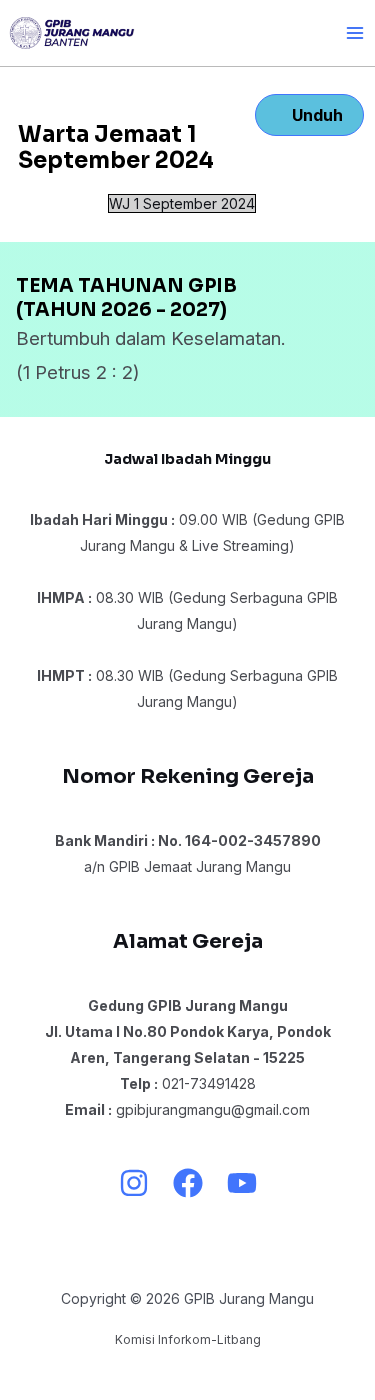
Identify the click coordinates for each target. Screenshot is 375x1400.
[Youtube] (242, 1183)
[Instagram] (134, 1183)
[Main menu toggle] (354, 32)
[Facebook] (188, 1183)
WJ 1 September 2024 (182, 203)
